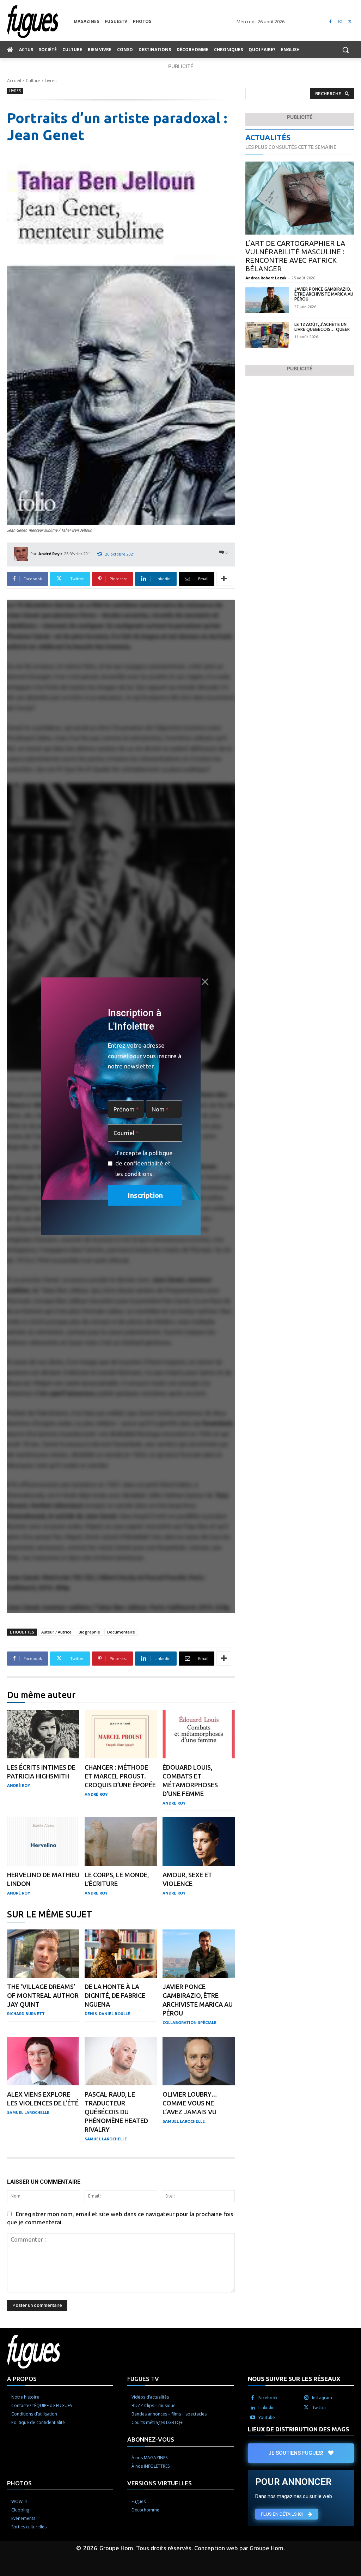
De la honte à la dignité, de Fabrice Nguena (115, 1995)
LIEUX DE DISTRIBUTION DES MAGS (298, 2429)
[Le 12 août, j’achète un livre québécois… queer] (267, 335)
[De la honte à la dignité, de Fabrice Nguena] (121, 1954)
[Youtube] (253, 2418)
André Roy (49, 554)
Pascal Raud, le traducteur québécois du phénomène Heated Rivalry (116, 2112)
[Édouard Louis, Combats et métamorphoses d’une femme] (199, 1734)
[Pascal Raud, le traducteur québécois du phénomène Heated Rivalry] (121, 2061)
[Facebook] (331, 22)
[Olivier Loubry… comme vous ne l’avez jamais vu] (199, 2061)
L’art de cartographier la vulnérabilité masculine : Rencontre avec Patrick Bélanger (295, 256)
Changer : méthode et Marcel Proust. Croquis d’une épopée (120, 1776)
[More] (224, 579)
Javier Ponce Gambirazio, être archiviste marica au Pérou (324, 294)
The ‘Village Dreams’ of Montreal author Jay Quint (43, 1995)
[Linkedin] (253, 2408)
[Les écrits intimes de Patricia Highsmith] (43, 1734)
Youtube (267, 2417)
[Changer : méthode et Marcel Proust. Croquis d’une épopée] (121, 1734)
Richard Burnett (26, 2014)
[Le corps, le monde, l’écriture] (121, 1842)
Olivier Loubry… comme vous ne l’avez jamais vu (190, 2103)
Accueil (14, 81)
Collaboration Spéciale (189, 2023)
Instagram (322, 2398)
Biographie (89, 1632)
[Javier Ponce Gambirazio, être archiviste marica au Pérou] (199, 1954)
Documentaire (121, 1632)
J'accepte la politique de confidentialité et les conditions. (144, 1163)
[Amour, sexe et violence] (199, 1842)
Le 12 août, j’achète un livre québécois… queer (322, 327)
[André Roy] (22, 554)
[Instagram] (340, 22)
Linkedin (267, 2408)
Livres (51, 81)
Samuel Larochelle (28, 2113)
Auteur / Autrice (56, 1632)
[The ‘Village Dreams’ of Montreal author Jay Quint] (43, 1954)
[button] (345, 50)
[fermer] (205, 982)
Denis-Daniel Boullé (107, 2014)
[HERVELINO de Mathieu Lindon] (43, 1842)
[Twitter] (350, 22)
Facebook (268, 2398)
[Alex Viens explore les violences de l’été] (43, 2061)
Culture (33, 81)
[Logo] (40, 22)
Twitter (319, 2408)
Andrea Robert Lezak (266, 278)
